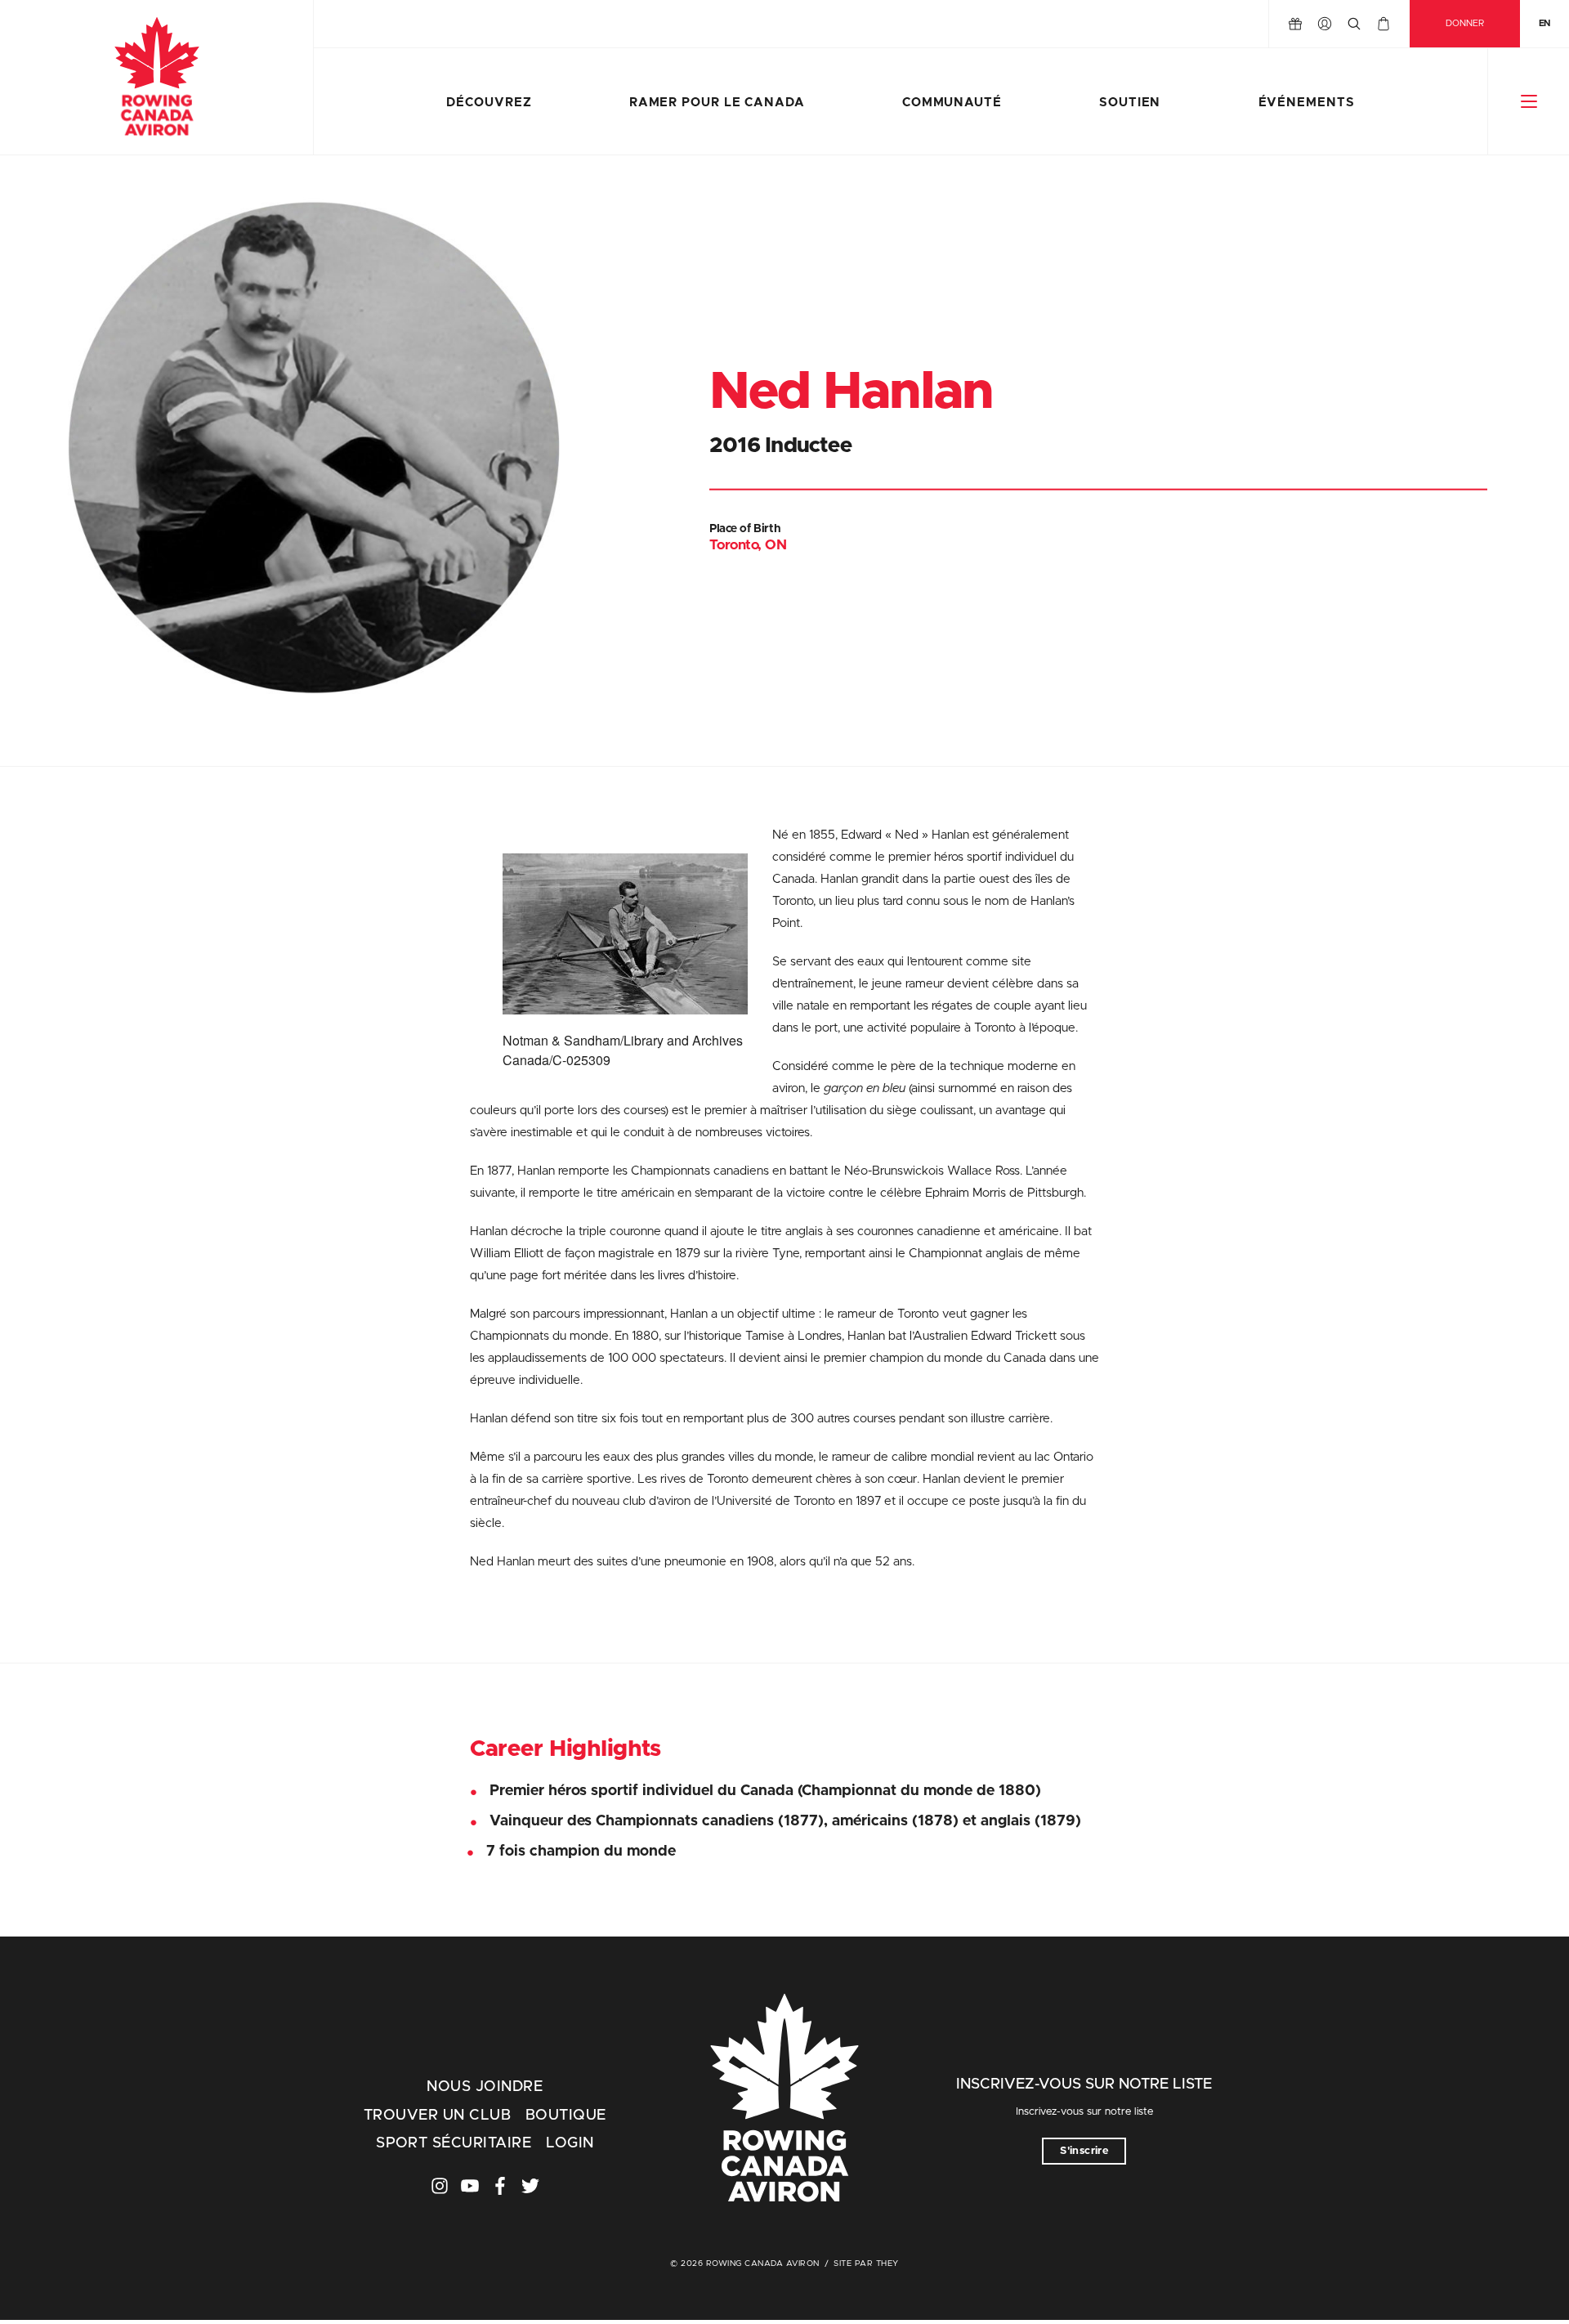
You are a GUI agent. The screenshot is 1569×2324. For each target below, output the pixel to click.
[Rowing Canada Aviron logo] (785, 2100)
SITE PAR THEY (866, 2264)
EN (1544, 23)
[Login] (1325, 24)
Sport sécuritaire (454, 2143)
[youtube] (470, 2186)
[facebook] (500, 2186)
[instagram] (440, 2186)
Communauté (952, 103)
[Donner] (1295, 24)
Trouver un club (437, 2116)
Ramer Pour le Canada (717, 103)
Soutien (1130, 103)
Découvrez (489, 103)
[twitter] (530, 2186)
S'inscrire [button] (1084, 2151)
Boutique (566, 2116)
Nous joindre (485, 2087)
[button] (1529, 101)
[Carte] (1383, 24)
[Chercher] (1354, 24)
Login (570, 2143)
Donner (1465, 23)
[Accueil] (156, 78)
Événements (1307, 103)
